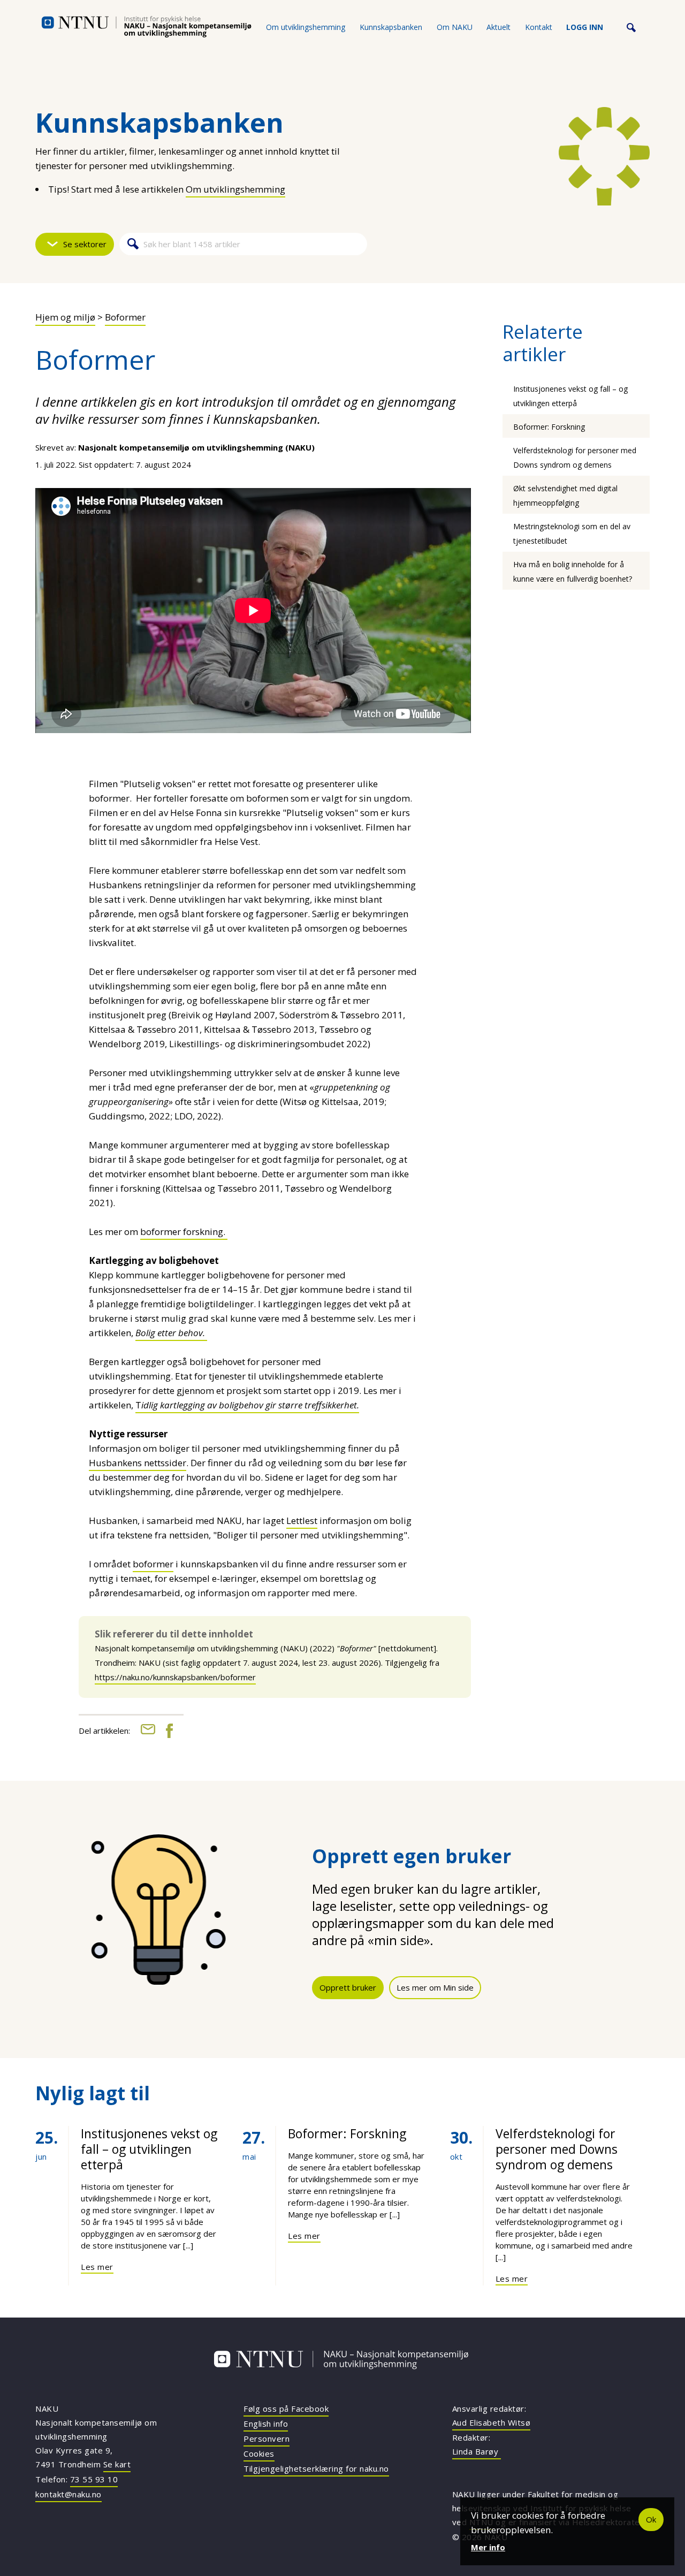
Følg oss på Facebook (286, 2409)
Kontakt (539, 27)
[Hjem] (146, 27)
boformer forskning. (184, 1232)
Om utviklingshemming (306, 27)
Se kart (117, 2464)
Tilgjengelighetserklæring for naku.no (316, 2468)
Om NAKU (455, 27)
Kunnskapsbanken (391, 27)
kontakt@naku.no (68, 2494)
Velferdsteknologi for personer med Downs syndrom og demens (557, 2149)
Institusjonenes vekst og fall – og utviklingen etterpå (149, 2149)
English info (266, 2423)
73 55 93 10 (94, 2479)
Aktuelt (498, 27)
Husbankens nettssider (138, 1463)
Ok (651, 2519)
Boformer (125, 317)
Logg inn (585, 27)
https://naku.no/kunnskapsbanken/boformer (175, 1677)
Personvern (267, 2438)
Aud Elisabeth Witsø (492, 2422)
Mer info (488, 2547)
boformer (153, 1564)
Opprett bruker (348, 1987)
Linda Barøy (477, 2451)
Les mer (97, 2267)
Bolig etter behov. (171, 1333)
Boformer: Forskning (549, 427)
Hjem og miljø (65, 317)
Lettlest (302, 1521)
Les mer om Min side (435, 1987)
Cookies (259, 2453)
